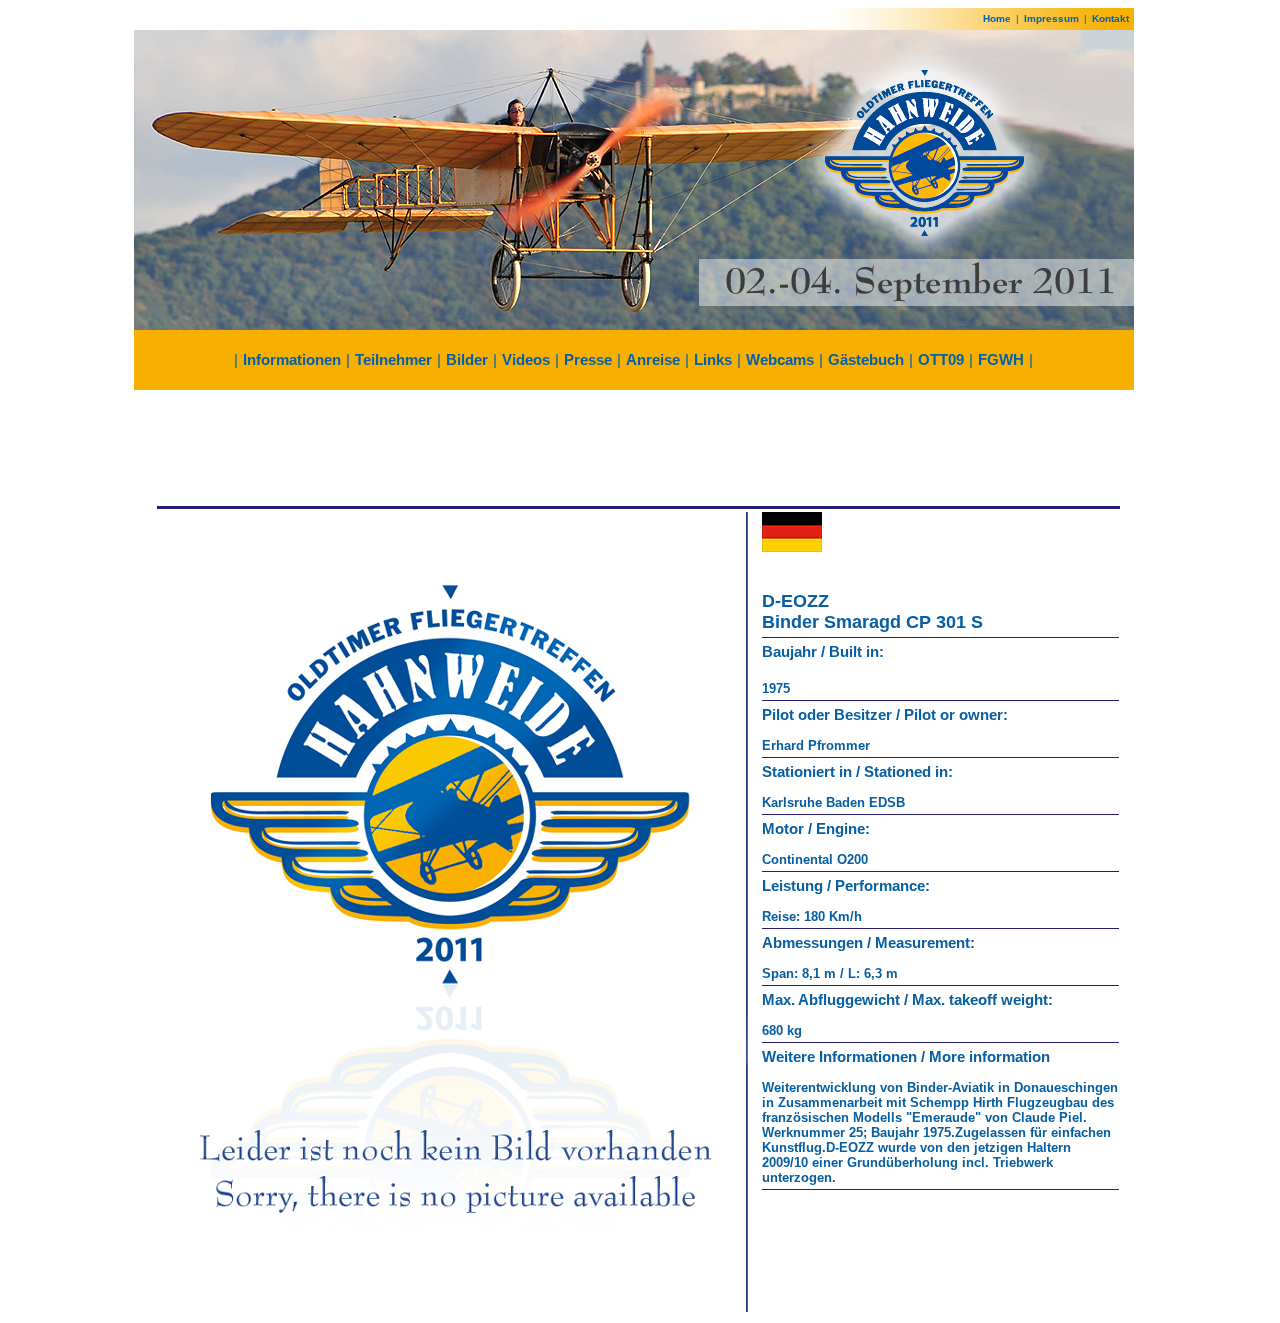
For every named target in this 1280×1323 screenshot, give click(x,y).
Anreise (653, 359)
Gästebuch (866, 359)
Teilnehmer (393, 359)
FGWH (1001, 359)
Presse (588, 359)
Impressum (1051, 18)
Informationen (292, 359)
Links (713, 359)
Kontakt (1110, 18)
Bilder (467, 359)
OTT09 (941, 359)
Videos (526, 359)
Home (997, 18)
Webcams (780, 359)
